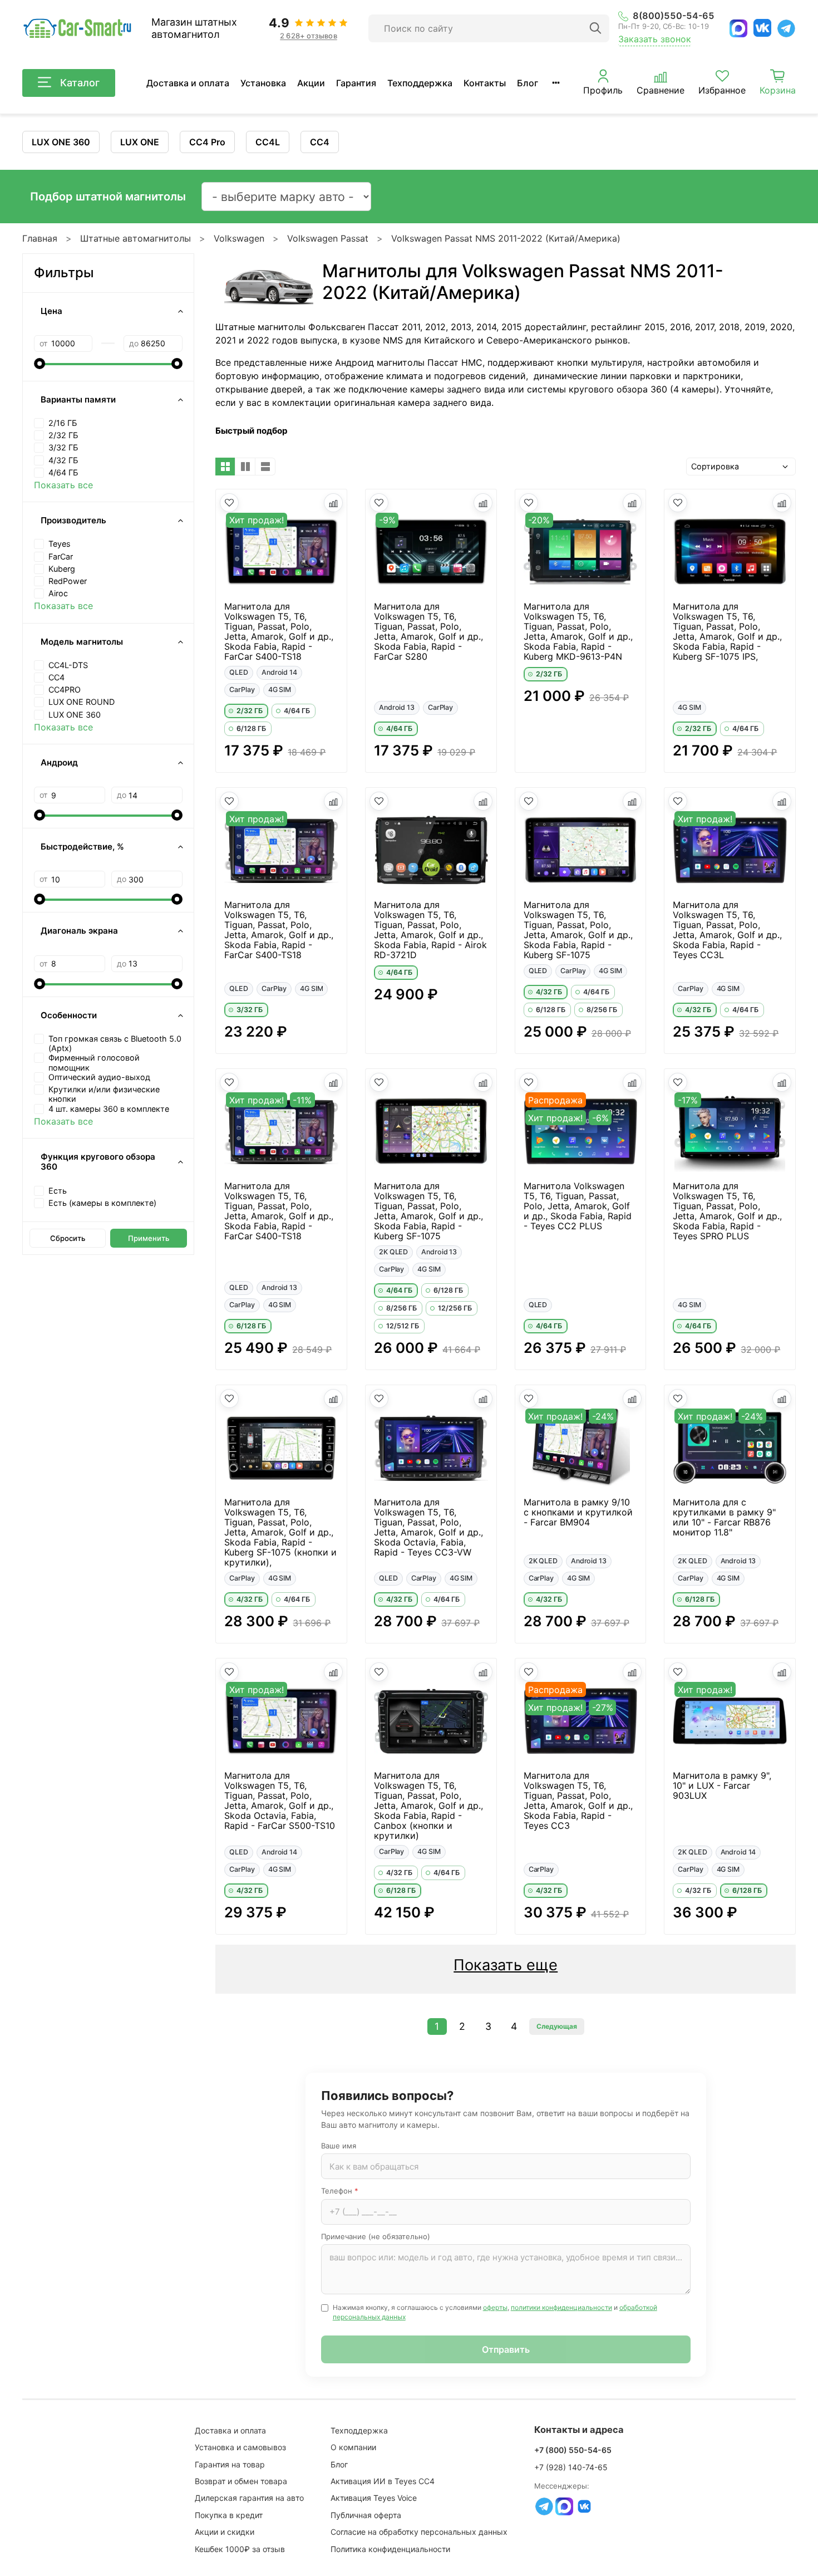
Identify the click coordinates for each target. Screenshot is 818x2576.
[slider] (40, 364)
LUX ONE (140, 142)
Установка (263, 83)
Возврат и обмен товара (241, 2481)
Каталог (80, 83)
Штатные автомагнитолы (135, 238)
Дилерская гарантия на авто (249, 2498)
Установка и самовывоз (240, 2447)
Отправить (506, 2349)
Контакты (485, 83)
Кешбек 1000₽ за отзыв (240, 2549)
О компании (353, 2447)
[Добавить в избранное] (229, 503)
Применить (149, 1238)
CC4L (268, 142)
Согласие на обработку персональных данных (419, 2532)
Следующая (557, 2026)
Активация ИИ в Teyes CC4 (383, 2481)
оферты (495, 2307)
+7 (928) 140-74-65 (571, 2467)
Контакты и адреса (579, 2430)
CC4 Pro (207, 142)
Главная (40, 238)
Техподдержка (420, 83)
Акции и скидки (225, 2532)
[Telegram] (786, 28)
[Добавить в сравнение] (333, 503)
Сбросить (68, 1238)
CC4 (320, 142)
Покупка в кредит (229, 2515)
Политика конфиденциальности (390, 2549)
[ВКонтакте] (762, 28)
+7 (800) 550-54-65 (573, 2450)
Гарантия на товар (230, 2464)
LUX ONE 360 (61, 142)
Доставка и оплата (188, 83)
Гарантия (356, 83)
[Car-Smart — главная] (77, 29)
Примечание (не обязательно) (376, 2236)
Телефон (340, 2191)
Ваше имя (339, 2146)
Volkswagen (239, 238)
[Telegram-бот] (544, 2506)
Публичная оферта (366, 2515)
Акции (311, 83)
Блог (528, 83)
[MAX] (738, 28)
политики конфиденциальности (561, 2307)
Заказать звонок (655, 39)
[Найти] (595, 28)
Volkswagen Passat (328, 238)
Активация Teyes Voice (374, 2498)
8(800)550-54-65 (674, 16)
